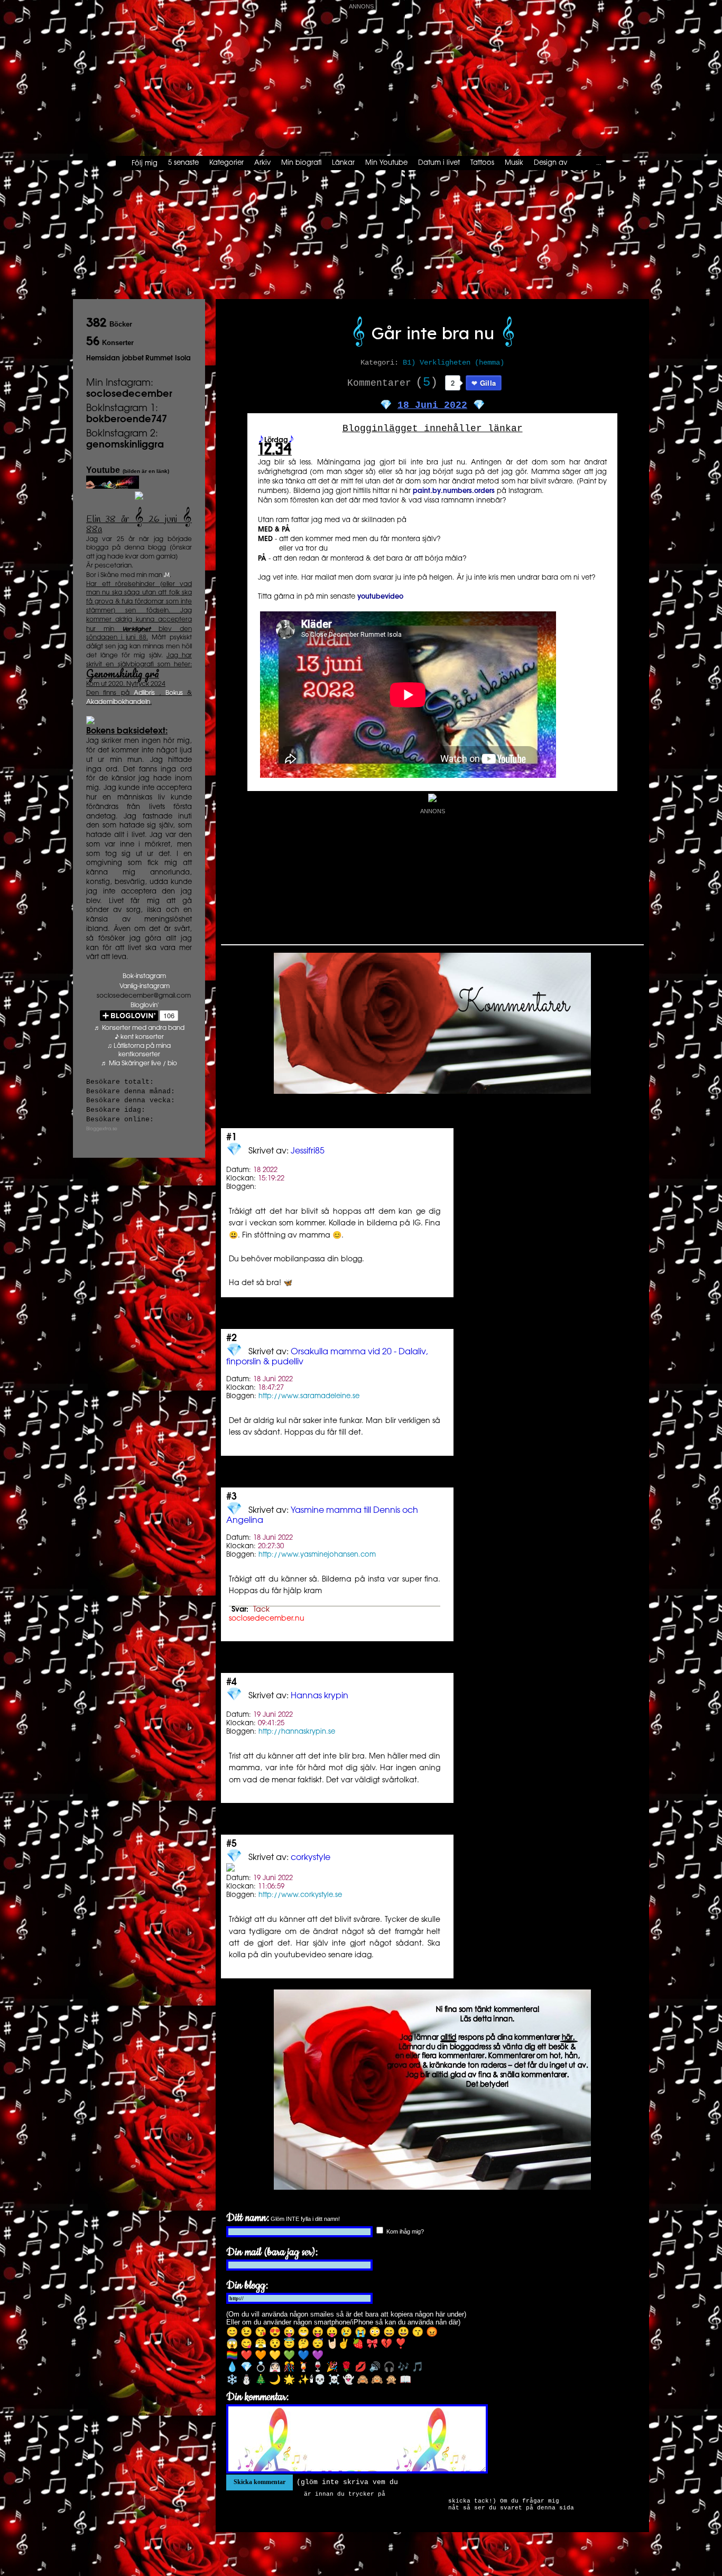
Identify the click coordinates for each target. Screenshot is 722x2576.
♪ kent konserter (139, 1037)
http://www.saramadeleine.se (309, 1396)
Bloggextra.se (102, 1129)
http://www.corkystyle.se (300, 1895)
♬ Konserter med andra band (139, 1028)
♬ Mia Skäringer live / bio (139, 1063)
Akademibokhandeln (118, 702)
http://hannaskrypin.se (297, 1732)
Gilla (488, 383)
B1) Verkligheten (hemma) (453, 362)
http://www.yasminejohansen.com (317, 1555)
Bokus (174, 693)
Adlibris (144, 693)
